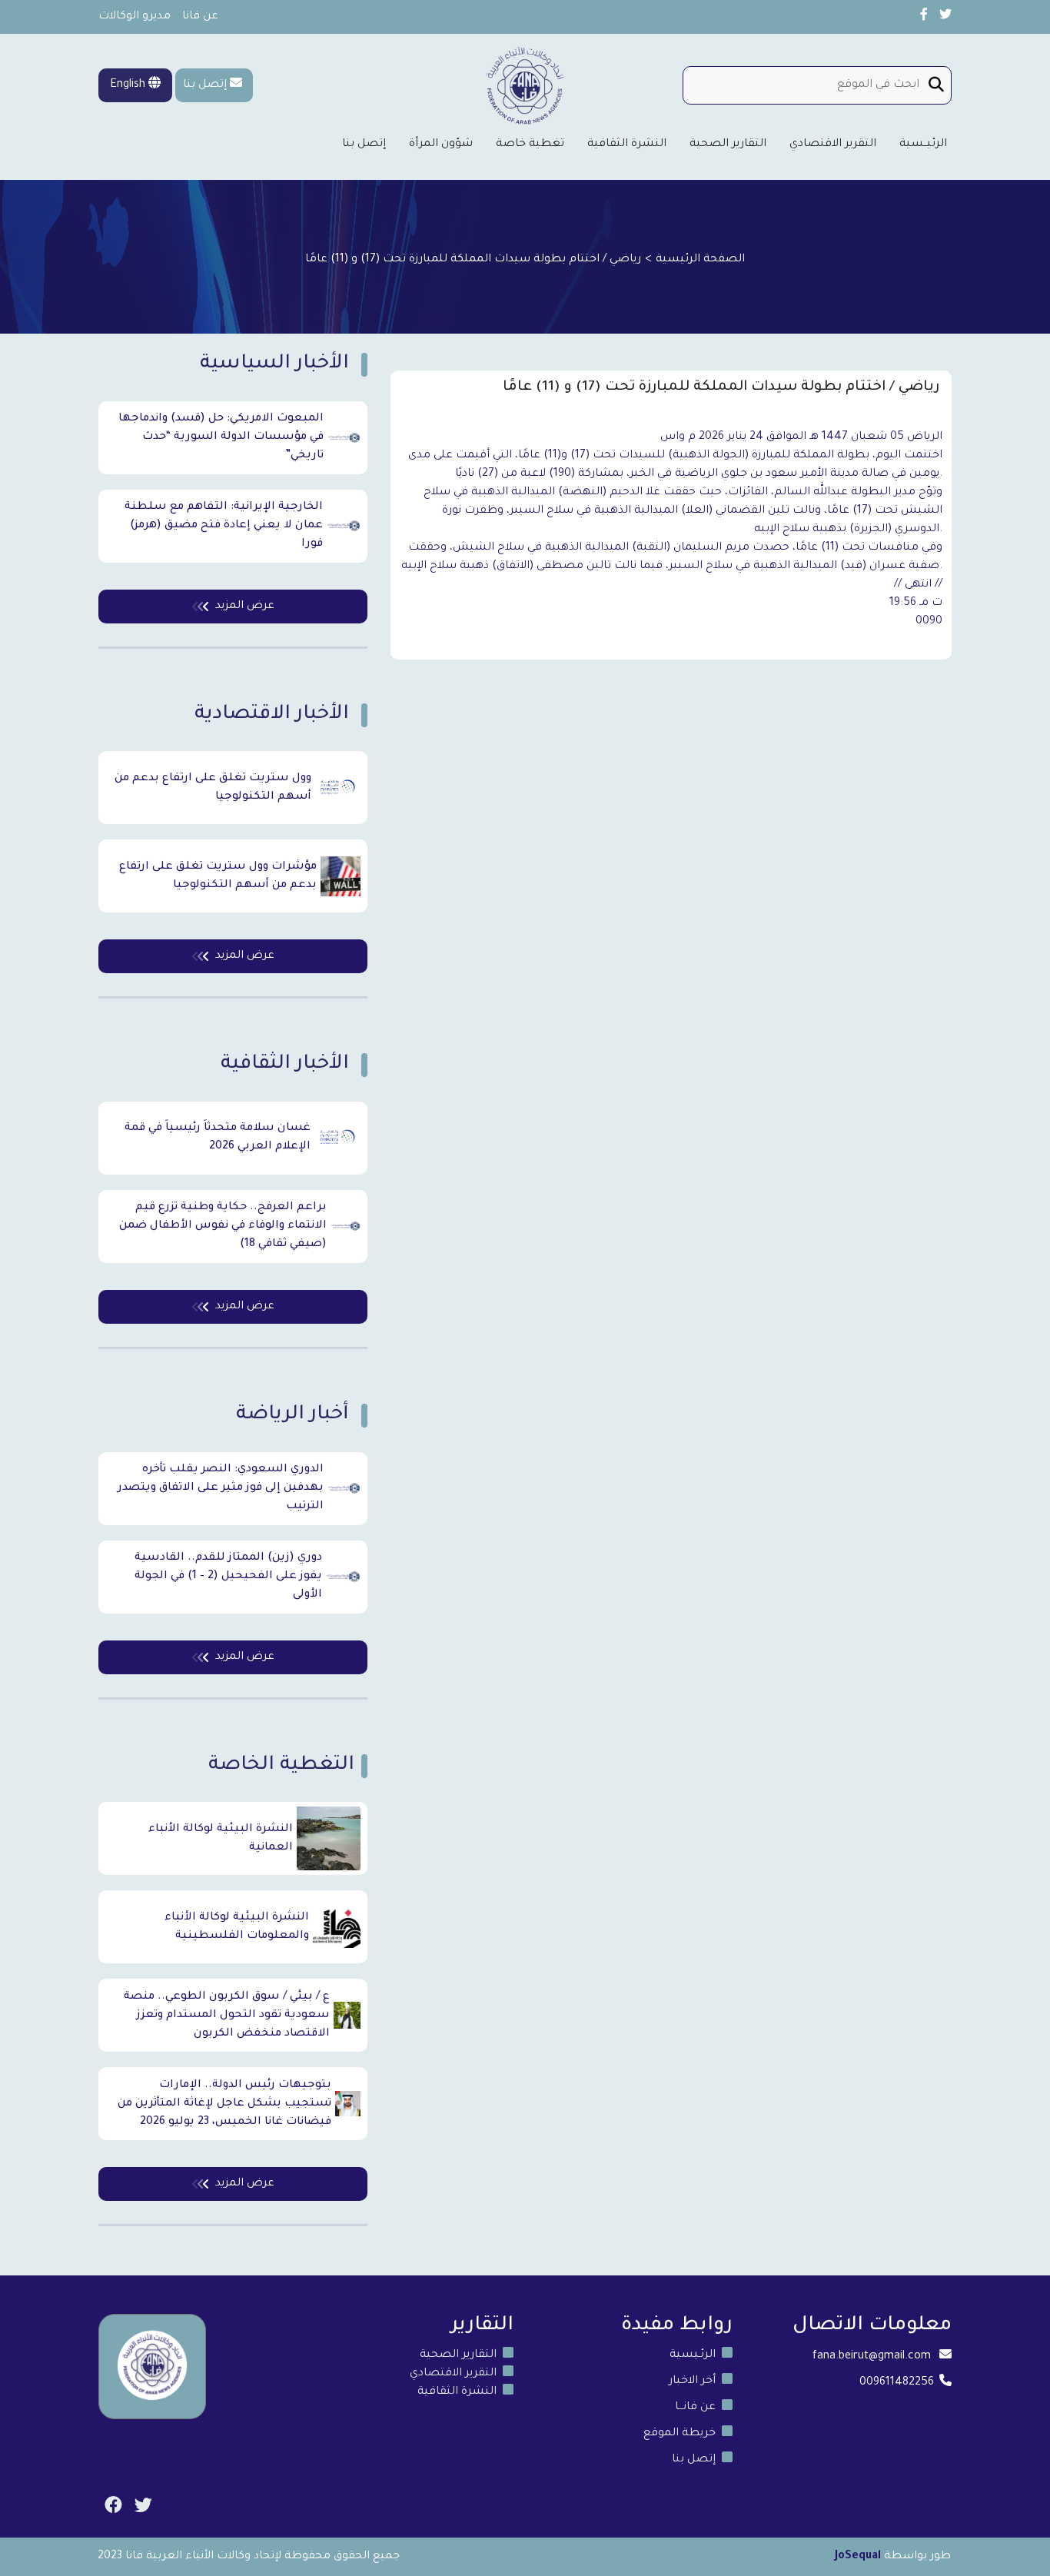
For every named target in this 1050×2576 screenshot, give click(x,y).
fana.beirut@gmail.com (872, 2357)
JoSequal (858, 2557)
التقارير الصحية (728, 145)
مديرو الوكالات (135, 17)
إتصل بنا (205, 85)
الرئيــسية (923, 145)
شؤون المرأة (441, 145)
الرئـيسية (693, 2355)
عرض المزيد (245, 607)
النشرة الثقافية (627, 145)
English (129, 85)
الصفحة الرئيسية (700, 260)
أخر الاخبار (692, 2382)
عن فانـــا (695, 2408)
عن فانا (200, 17)
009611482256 (897, 2383)
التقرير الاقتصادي (833, 145)
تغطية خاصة (530, 145)
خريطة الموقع (680, 2434)
